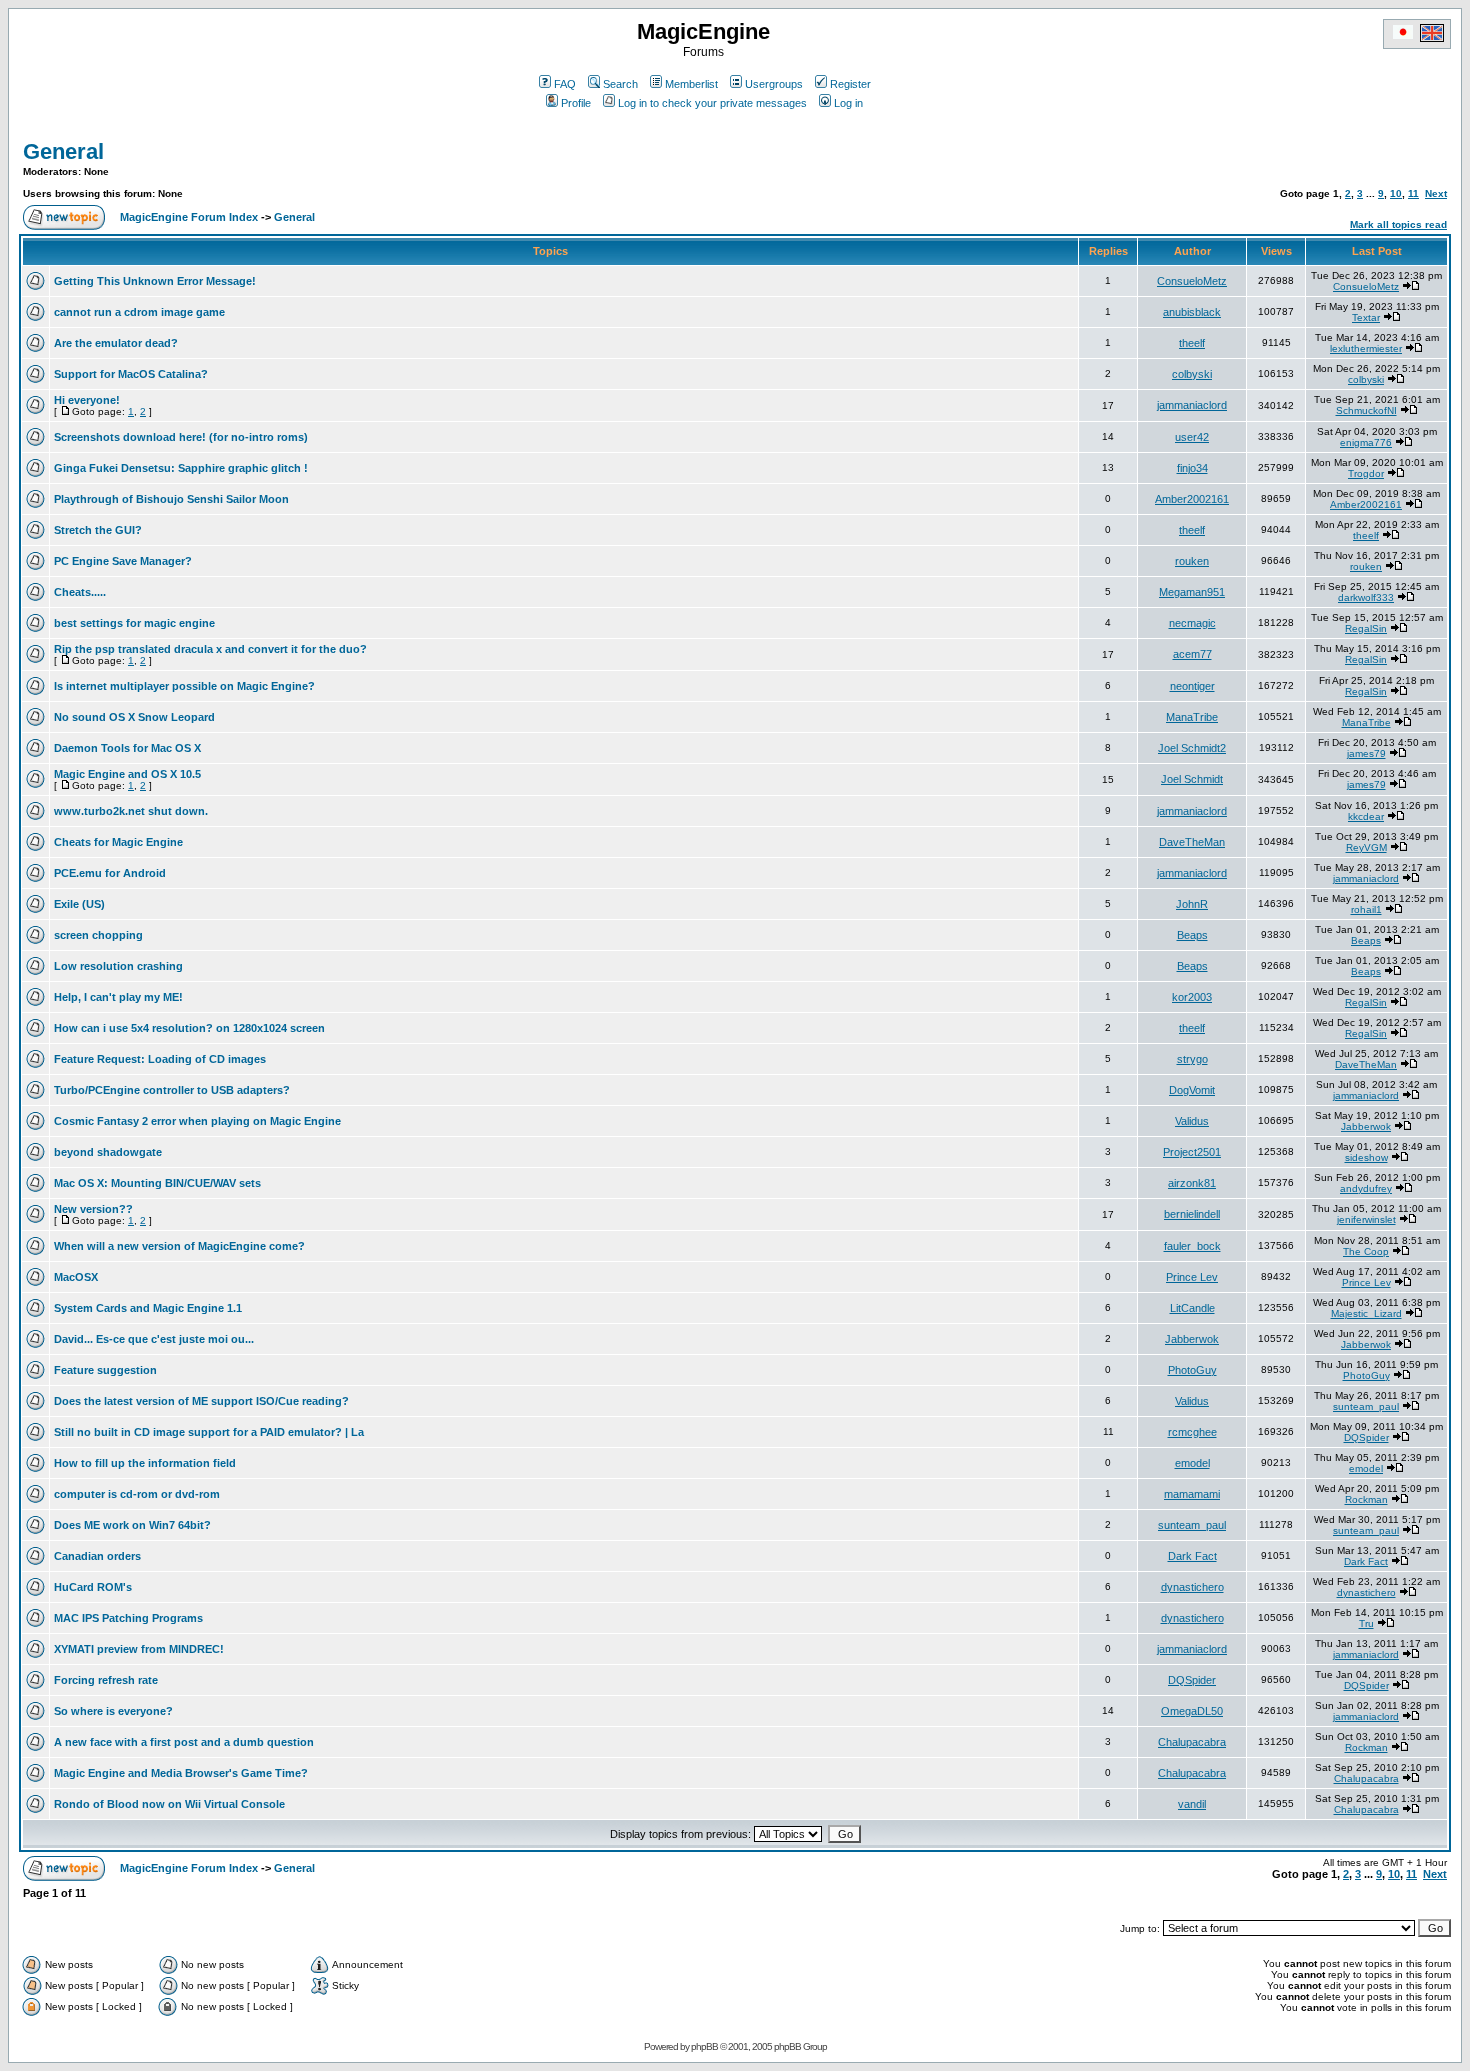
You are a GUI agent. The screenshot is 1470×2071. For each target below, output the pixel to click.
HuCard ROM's (93, 1587)
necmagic (1192, 623)
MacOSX (76, 1277)
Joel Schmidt (1192, 779)
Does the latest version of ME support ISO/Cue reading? (201, 1401)
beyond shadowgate (108, 1152)
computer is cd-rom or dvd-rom (137, 1494)
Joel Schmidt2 (1192, 748)
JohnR (1192, 904)
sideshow (1366, 1157)
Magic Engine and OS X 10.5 (127, 774)
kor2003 (1192, 997)
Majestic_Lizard (1366, 1313)
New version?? (93, 1209)
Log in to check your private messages (712, 103)
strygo (1192, 1059)
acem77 (1192, 654)
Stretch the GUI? (98, 530)
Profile (576, 103)
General (63, 151)
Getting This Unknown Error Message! (155, 281)
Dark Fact (1192, 1556)
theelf (1192, 343)
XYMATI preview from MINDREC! (139, 1649)
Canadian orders (97, 1556)
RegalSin (1366, 628)
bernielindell (1192, 1214)
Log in (848, 103)
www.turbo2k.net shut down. (131, 811)
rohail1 (1366, 909)
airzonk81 (1192, 1183)
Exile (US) (79, 904)
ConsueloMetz (1192, 281)
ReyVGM (1366, 847)
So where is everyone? (113, 1711)
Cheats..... (80, 592)
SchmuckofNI (1366, 410)
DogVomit (1192, 1090)
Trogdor (1366, 473)
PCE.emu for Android (110, 873)
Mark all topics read (1398, 224)
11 (1413, 193)
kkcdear (1366, 816)
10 (1396, 193)
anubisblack (1192, 312)
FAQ (565, 84)
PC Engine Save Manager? (123, 561)
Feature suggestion (105, 1370)
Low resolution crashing (118, 966)
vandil (1192, 1804)
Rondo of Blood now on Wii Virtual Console (169, 1804)
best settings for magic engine (134, 623)
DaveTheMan (1192, 842)
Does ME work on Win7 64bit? (132, 1525)
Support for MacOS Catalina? (131, 374)
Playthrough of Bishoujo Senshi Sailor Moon (171, 499)
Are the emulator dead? (116, 343)
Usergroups (774, 84)
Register (850, 84)
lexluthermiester (1366, 348)
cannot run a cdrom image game (139, 312)
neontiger (1192, 686)
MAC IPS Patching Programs (128, 1618)
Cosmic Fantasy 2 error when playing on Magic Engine (197, 1121)
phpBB (704, 2046)
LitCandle (1192, 1308)
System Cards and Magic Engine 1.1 (148, 1308)
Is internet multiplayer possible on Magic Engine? (184, 686)
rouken (1192, 561)
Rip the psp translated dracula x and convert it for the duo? (210, 649)
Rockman (1366, 1499)
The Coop (1366, 1251)
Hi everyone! (87, 400)
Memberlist (691, 84)
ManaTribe (1192, 717)
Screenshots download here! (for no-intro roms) (181, 437)
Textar (1366, 317)
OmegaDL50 (1192, 1711)
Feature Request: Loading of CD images (160, 1059)
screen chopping (98, 935)
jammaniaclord (1192, 405)
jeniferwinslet (1366, 1219)
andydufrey (1366, 1188)
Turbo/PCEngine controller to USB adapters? (172, 1090)
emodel (1192, 1463)
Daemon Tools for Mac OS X (127, 748)
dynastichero (1192, 1587)
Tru (1366, 1623)
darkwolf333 (1366, 597)
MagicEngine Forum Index (189, 217)
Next (1436, 193)
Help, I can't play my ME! (118, 997)
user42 (1192, 437)
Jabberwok (1366, 1126)
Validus (1192, 1121)
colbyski (1192, 374)
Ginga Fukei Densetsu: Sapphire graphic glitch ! (181, 468)
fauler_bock (1192, 1246)
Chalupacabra (1192, 1742)
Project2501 (1192, 1152)
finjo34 (1192, 468)
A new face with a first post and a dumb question (184, 1742)
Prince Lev (1192, 1277)
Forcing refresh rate (106, 1680)
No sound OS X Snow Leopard (134, 717)
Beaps (1192, 935)
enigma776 (1366, 442)
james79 (1366, 753)
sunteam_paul (1366, 1406)
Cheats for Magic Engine (118, 842)
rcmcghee (1192, 1432)
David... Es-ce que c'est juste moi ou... (154, 1339)
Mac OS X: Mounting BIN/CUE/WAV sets (157, 1183)
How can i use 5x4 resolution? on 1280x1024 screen (189, 1028)
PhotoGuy (1192, 1370)
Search (620, 84)
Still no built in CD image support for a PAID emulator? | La (209, 1432)
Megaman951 (1192, 592)
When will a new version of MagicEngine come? (179, 1246)
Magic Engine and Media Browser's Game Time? (181, 1773)
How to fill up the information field (145, 1463)
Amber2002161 (1192, 499)
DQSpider (1366, 1437)
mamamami (1192, 1494)
